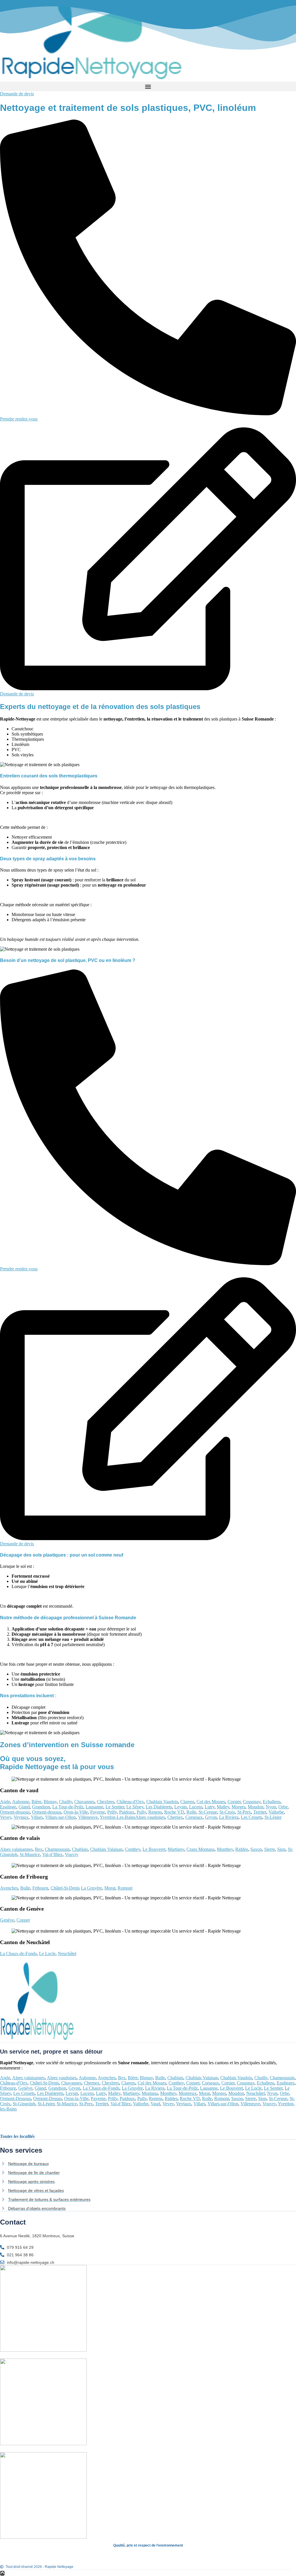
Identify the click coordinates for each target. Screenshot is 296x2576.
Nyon (271, 1807)
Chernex (175, 1817)
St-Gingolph (24, 2104)
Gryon (211, 1817)
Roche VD (174, 1812)
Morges (238, 1807)
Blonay (50, 1802)
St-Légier (273, 1817)
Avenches (9, 1888)
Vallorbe (276, 1812)
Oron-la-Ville (76, 1812)
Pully (141, 1812)
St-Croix (227, 1812)
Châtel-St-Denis (65, 1888)
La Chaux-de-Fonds (18, 1954)
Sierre (270, 1849)
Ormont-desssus (47, 1812)
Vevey (6, 1817)
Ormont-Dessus (48, 2098)
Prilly (112, 1812)
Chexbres (106, 1802)
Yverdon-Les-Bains (118, 1817)
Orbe (283, 1807)
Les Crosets (251, 1817)
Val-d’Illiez (52, 1854)
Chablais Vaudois (162, 1802)
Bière (36, 1802)
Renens (155, 1812)
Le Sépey (135, 1807)
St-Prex (244, 1812)
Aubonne (21, 1802)
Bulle (25, 1888)
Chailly (65, 1802)
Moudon (256, 1807)
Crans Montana (200, 1849)
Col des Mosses (211, 1802)
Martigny (176, 1849)
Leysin (181, 1807)
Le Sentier (115, 1807)
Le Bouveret (154, 1849)
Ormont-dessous (15, 1812)
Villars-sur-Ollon (60, 1817)
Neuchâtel (67, 1954)
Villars (37, 1817)
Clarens (187, 1802)
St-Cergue (208, 1812)
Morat (110, 1888)
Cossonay (252, 1802)
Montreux (188, 2093)
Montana (150, 2093)
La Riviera (229, 1817)
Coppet (23, 1920)
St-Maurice (30, 1854)
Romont (125, 1888)
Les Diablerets (159, 1807)
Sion (281, 1849)
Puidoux (127, 1812)
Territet (260, 1812)
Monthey (225, 1849)
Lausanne (94, 1807)
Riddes (242, 1849)
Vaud (155, 2104)
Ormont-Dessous (15, 2098)
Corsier (234, 1802)
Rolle (191, 1812)
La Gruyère (91, 1888)
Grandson (41, 1807)
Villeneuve (88, 1817)
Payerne (98, 1812)
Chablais (80, 1849)
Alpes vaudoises (150, 1817)
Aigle (5, 1802)
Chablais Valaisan (106, 1849)
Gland (24, 1807)
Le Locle (47, 1954)
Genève (7, 1920)
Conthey (133, 1849)
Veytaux (21, 1817)
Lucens (196, 1807)
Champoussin (57, 1849)
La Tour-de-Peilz (68, 1807)
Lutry (210, 1807)
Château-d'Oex (130, 1802)
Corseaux (194, 1817)
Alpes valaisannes (16, 1849)
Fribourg (40, 1888)
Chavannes (84, 1802)
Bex (39, 1849)
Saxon (256, 1849)
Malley (223, 1807)
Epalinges (286, 2083)
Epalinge (8, 1807)
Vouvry (72, 1854)
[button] (148, 86)
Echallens (272, 1802)
